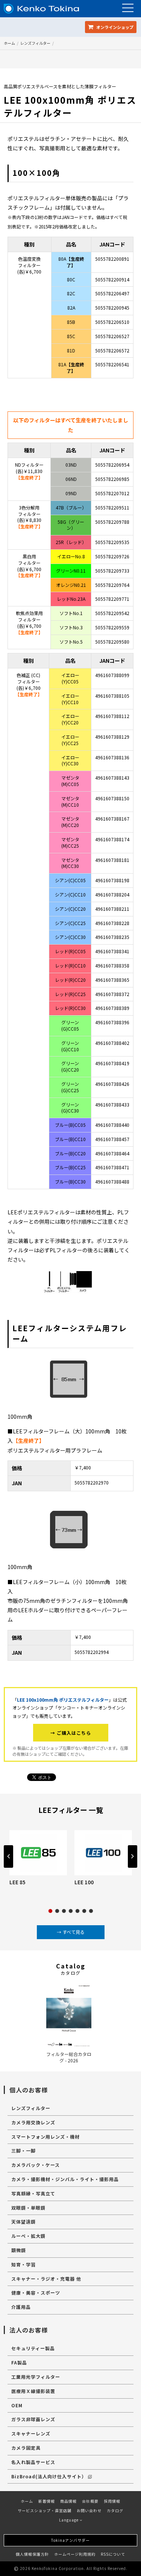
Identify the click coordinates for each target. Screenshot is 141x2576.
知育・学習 (23, 2264)
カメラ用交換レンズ (33, 2122)
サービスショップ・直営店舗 (45, 2510)
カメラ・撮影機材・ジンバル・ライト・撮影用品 (65, 2179)
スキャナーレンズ (31, 2433)
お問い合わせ (89, 2510)
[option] (38, 1859)
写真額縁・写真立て (33, 2193)
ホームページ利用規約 (75, 2554)
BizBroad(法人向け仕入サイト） (49, 2476)
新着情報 (47, 2501)
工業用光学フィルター (36, 2377)
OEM (17, 2405)
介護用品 (21, 2307)
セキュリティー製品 (33, 2348)
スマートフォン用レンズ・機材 (45, 2137)
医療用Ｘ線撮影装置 (33, 2391)
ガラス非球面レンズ (33, 2419)
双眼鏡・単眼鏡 (28, 2208)
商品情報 (68, 2501)
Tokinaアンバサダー (70, 2540)
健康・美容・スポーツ (36, 2293)
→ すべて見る (71, 1932)
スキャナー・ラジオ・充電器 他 (46, 2279)
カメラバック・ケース (36, 2165)
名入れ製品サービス (33, 2462)
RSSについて (113, 2554)
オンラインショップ (114, 27)
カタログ (115, 2510)
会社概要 (90, 2501)
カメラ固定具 (26, 2448)
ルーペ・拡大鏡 (28, 2236)
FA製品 (19, 2362)
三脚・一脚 (23, 2150)
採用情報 (112, 2501)
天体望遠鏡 (23, 2221)
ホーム (9, 43)
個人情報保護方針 (32, 2554)
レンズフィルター (35, 43)
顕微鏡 (19, 2250)
